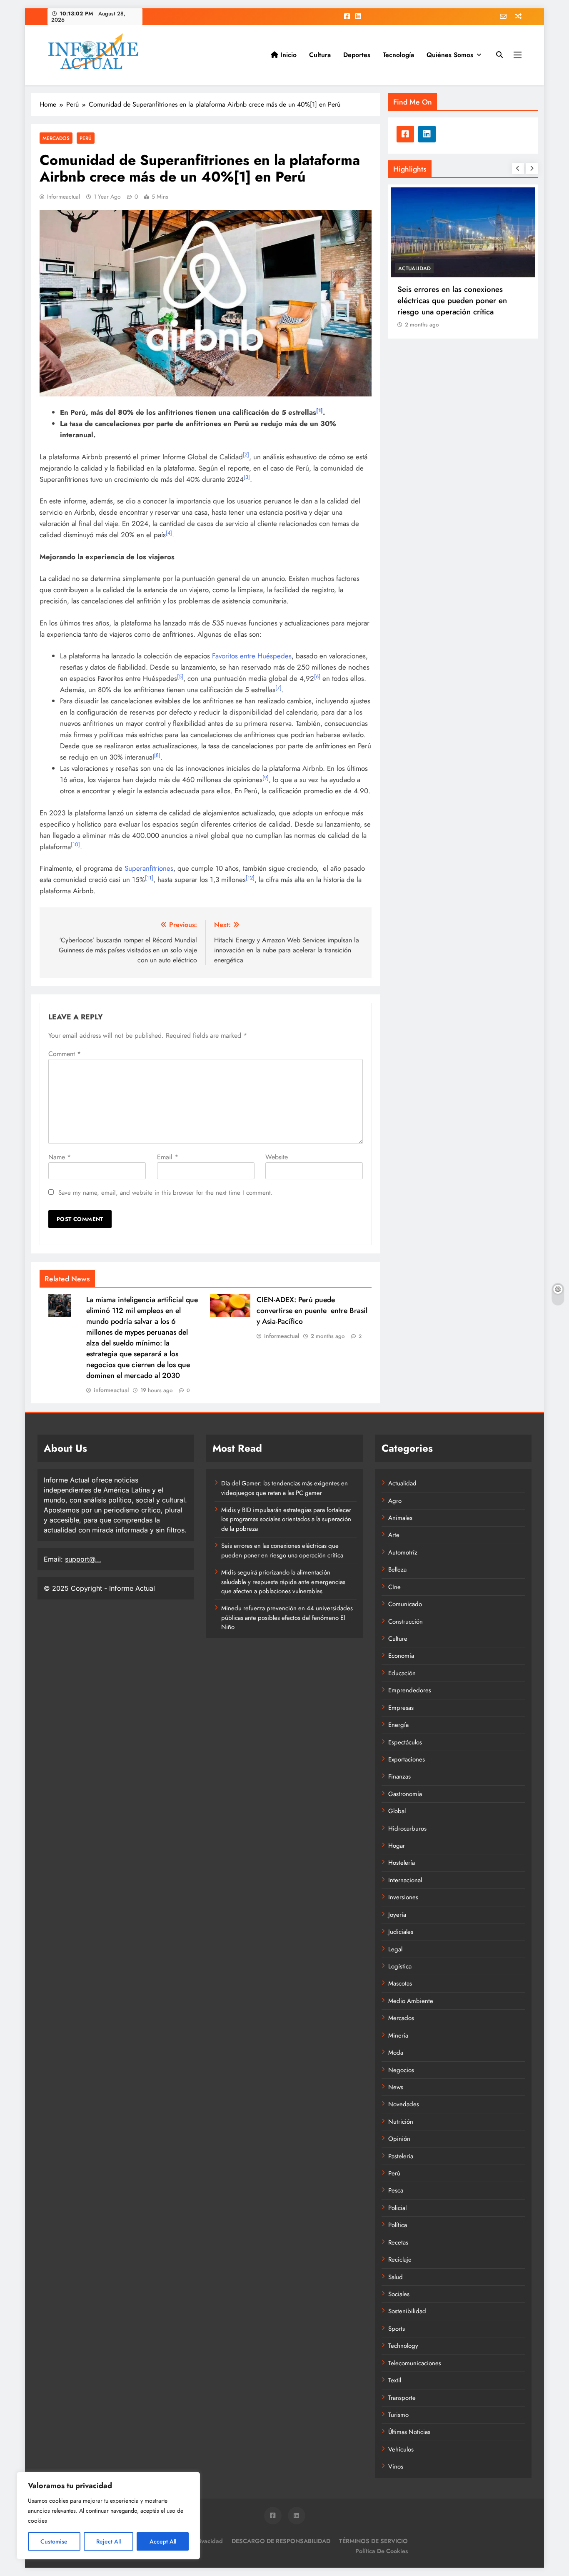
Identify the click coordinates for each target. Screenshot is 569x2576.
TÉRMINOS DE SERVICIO (373, 2541)
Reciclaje (400, 2260)
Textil (395, 2380)
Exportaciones (407, 1759)
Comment (65, 1054)
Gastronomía (405, 1794)
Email (168, 1157)
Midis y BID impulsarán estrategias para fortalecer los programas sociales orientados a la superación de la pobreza (286, 1519)
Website (277, 1157)
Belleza (397, 1570)
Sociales (516, 268)
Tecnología (398, 55)
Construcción (406, 1622)
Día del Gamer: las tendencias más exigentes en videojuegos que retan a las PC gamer (284, 1488)
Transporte (402, 2398)
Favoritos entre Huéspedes (252, 656)
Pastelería (401, 2156)
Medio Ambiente (411, 2001)
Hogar (397, 1846)
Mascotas (400, 1983)
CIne (394, 1587)
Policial (397, 2208)
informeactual (64, 197)
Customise (54, 2541)
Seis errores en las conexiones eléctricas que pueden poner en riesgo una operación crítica (408, 300)
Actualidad (402, 1483)
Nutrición (401, 2122)
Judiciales (401, 1932)
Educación (402, 1673)
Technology (403, 2346)
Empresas (401, 1708)
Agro (395, 1501)
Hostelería (402, 1863)
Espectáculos (405, 1742)
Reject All (109, 2541)
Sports (397, 2329)
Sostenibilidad (407, 2311)
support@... (83, 1559)
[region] (108, 2516)
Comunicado (405, 1604)
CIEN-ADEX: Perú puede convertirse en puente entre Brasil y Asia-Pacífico (312, 1310)
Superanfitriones (149, 868)
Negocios (401, 2070)
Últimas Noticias (409, 2432)
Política (398, 2225)
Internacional (405, 1880)
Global (397, 1811)
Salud (396, 2277)
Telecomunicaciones (415, 2363)
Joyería (397, 1915)
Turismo (398, 2415)
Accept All (163, 2541)
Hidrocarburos (407, 1829)
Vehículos (401, 2449)
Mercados (56, 138)
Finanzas (399, 1776)
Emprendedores (410, 1690)
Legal (395, 1949)
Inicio (287, 55)
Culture (398, 1639)
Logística (400, 1966)
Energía (398, 1725)
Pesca (396, 2190)
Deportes (357, 55)
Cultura (320, 55)
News (396, 2087)
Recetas (398, 2242)
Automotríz (403, 1552)
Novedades (404, 2104)
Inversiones (403, 1897)
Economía (401, 1656)
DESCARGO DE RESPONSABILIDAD (281, 2541)
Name (60, 1157)
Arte (394, 1535)
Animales (400, 1518)
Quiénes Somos (450, 55)
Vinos (396, 2466)
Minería (398, 2035)
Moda (396, 2053)
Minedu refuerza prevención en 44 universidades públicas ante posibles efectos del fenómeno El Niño (287, 1618)
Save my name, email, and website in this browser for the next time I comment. (166, 1193)
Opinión (399, 2139)
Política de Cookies (382, 2551)
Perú (86, 138)
